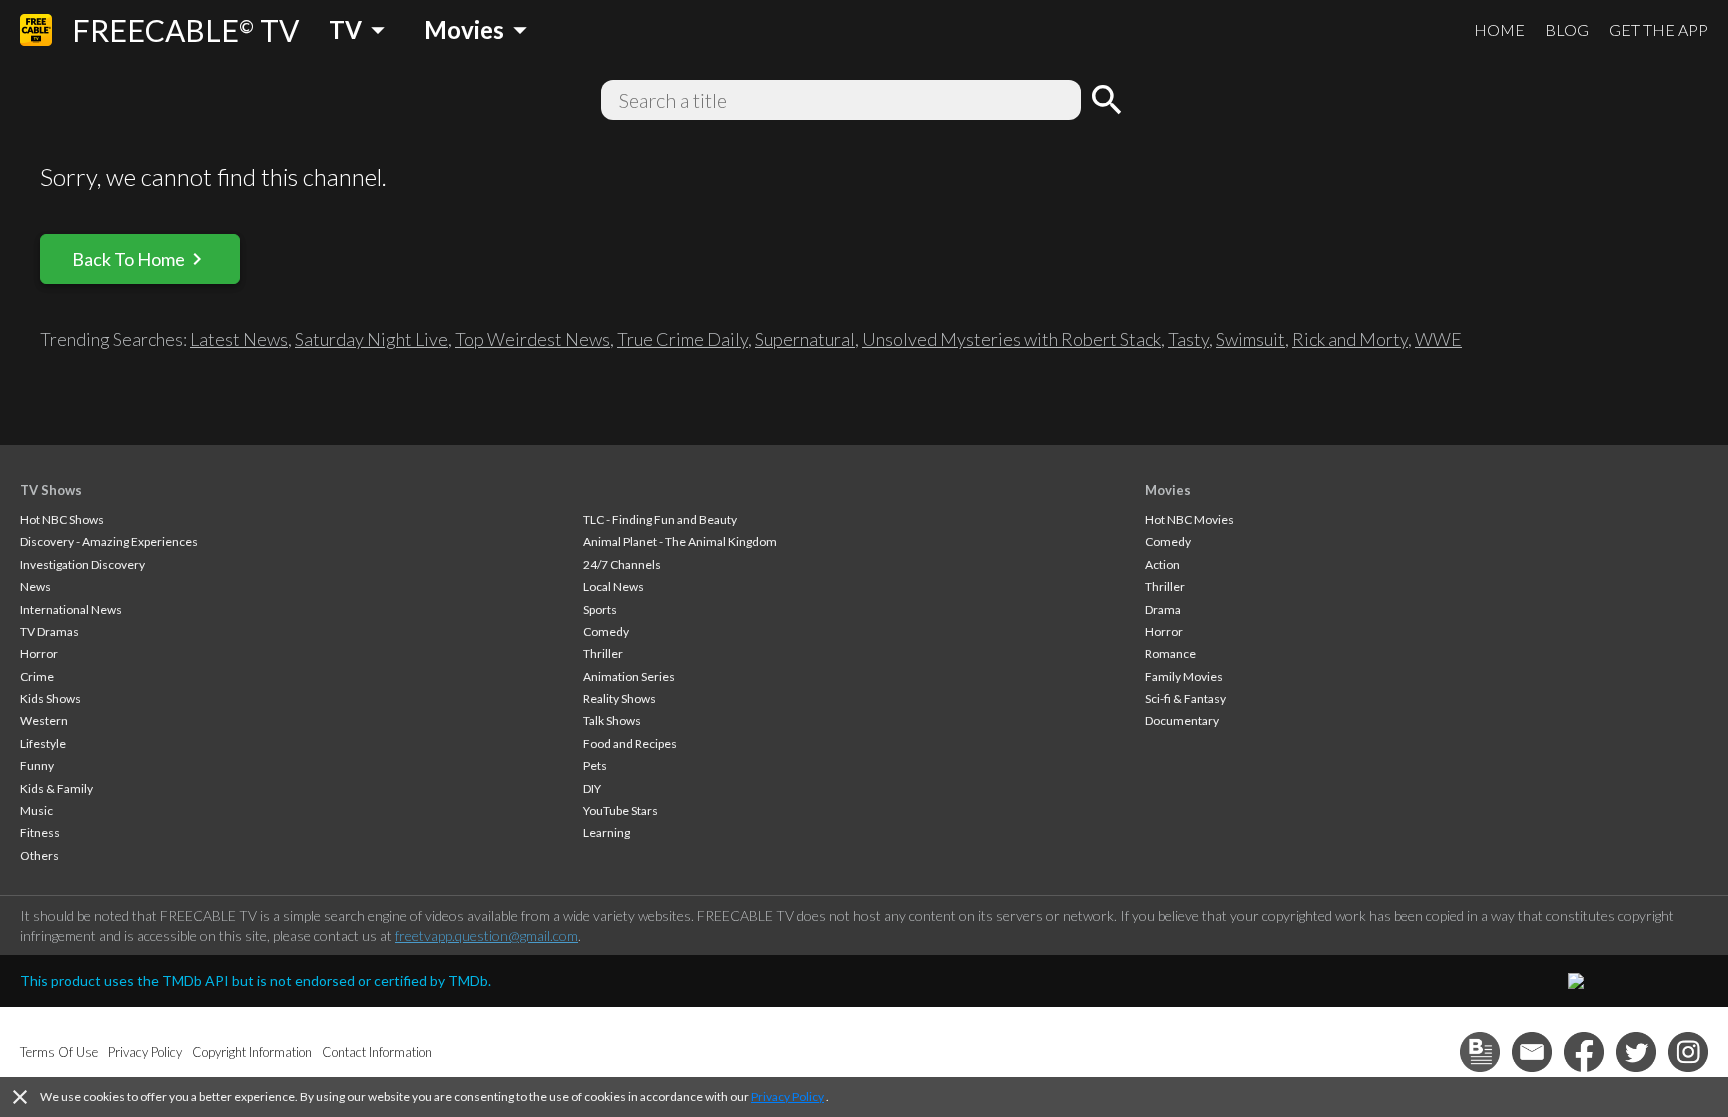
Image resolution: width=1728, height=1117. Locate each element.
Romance (1170, 653)
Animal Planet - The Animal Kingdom (680, 541)
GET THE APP (1658, 29)
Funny (37, 765)
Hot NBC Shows (62, 519)
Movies (1168, 490)
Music (36, 810)
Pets (595, 765)
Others (39, 855)
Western (44, 720)
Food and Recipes (630, 743)
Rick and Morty (1350, 339)
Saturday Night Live (371, 339)
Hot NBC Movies (1189, 519)
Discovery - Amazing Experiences (109, 541)
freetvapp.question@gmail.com (486, 935)
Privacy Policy (787, 1096)
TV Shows (51, 490)
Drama (1163, 609)
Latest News (239, 339)
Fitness (40, 832)
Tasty (1188, 339)
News (35, 586)
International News (71, 609)
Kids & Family (56, 788)
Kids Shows (50, 698)
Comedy (606, 631)
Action (1162, 564)
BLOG (1567, 29)
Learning (606, 832)
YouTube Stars (620, 810)
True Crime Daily (682, 339)
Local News (613, 586)
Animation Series (629, 676)
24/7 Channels (622, 564)
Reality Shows (619, 698)
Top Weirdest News (532, 339)
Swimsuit (1250, 339)
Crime (37, 676)
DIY (592, 788)
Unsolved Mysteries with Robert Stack (1011, 339)
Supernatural (805, 339)
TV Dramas (49, 631)
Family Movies (1184, 676)
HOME (1499, 29)
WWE (1438, 339)
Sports (600, 609)
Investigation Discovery (82, 564)
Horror (39, 653)
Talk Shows (612, 720)
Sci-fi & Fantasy (1185, 698)
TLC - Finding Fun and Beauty (660, 519)
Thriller (603, 653)
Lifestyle (43, 743)
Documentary (1182, 720)
